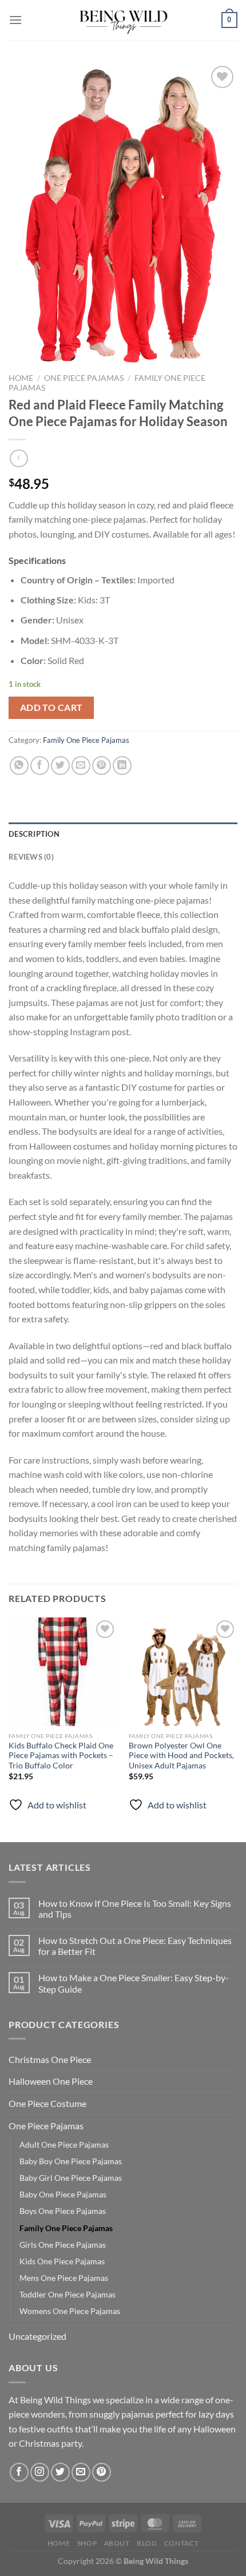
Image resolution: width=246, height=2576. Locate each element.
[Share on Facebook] (40, 766)
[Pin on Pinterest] (102, 766)
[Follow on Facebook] (19, 2472)
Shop (87, 2543)
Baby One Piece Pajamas (63, 2194)
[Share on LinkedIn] (122, 766)
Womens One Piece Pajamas (70, 2311)
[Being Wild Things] (123, 20)
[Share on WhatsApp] (19, 766)
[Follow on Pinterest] (102, 2472)
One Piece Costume (47, 2103)
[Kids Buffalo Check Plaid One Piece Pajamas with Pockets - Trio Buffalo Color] (63, 1672)
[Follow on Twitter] (60, 2472)
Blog (147, 2543)
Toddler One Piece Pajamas (68, 2294)
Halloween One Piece (51, 2081)
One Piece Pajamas (84, 378)
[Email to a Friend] (81, 766)
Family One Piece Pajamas (86, 740)
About (117, 2543)
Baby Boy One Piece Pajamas (71, 2161)
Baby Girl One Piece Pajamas (71, 2178)
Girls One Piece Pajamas (63, 2245)
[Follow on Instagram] (40, 2472)
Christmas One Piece (50, 2059)
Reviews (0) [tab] (31, 857)
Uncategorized (37, 2336)
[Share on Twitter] (60, 766)
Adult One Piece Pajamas (64, 2144)
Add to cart (51, 707)
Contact (181, 2543)
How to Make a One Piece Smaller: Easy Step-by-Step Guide (134, 1983)
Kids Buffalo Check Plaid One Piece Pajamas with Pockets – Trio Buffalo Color (61, 1756)
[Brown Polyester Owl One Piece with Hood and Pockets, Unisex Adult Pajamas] (183, 1672)
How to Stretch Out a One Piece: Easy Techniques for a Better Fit (135, 1946)
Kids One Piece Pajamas (62, 2261)
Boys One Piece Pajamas (63, 2211)
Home (21, 378)
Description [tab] (34, 834)
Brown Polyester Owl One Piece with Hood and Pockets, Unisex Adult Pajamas (181, 1756)
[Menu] (15, 20)
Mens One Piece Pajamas (64, 2278)
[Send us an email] (81, 2472)
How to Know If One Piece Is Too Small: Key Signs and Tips (135, 1909)
